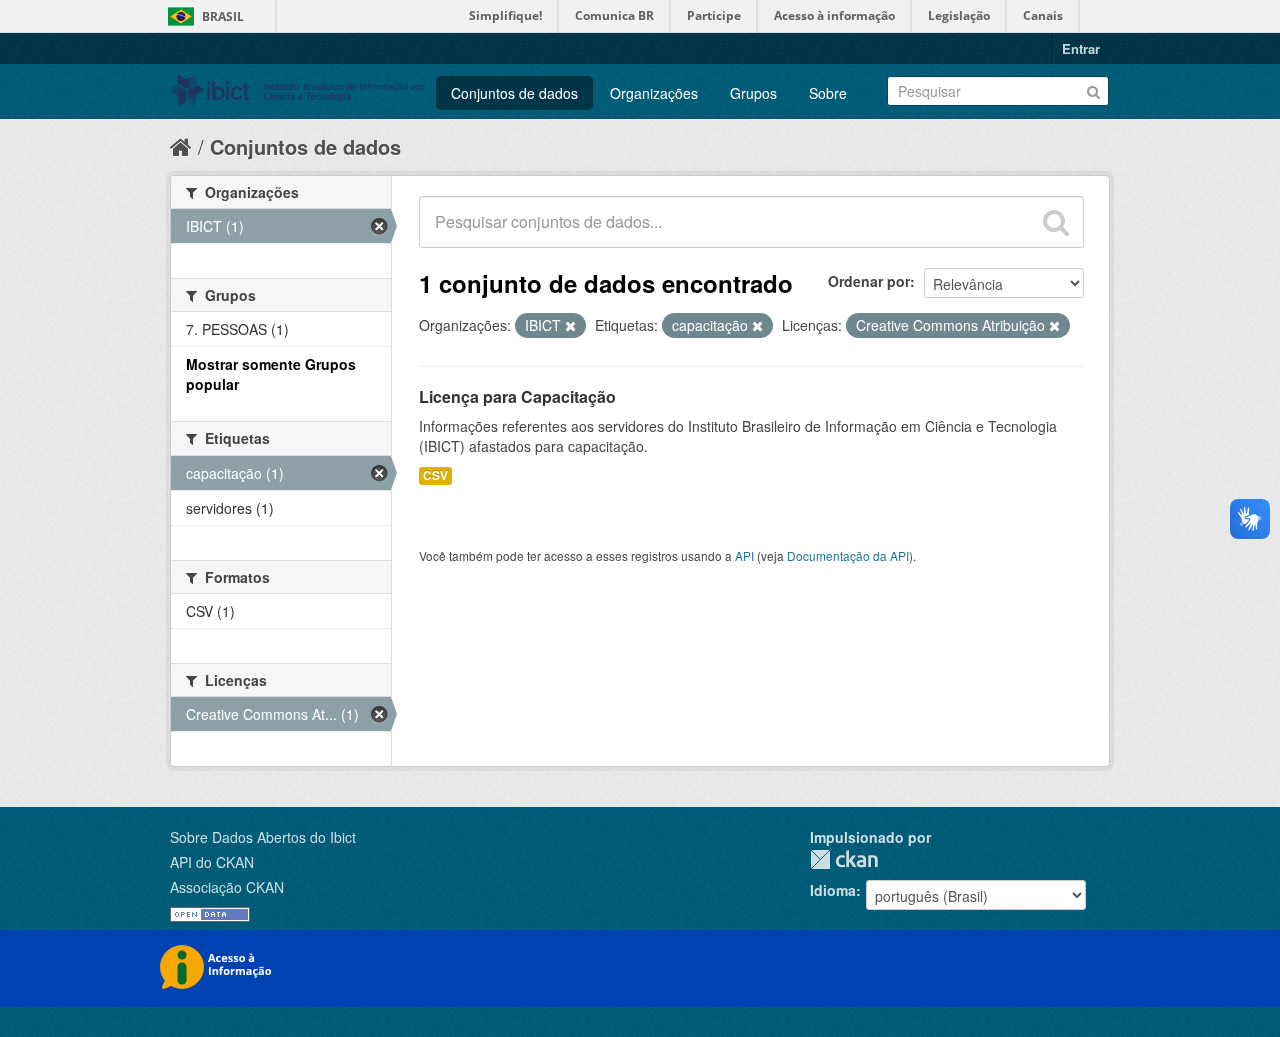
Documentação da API (848, 555)
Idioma (833, 890)
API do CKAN (212, 862)
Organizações (654, 93)
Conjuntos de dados (514, 93)
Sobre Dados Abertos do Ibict (263, 837)
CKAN (844, 859)
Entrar (1081, 48)
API (744, 555)
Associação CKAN (227, 887)
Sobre (828, 93)
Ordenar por (869, 281)
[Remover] (570, 326)
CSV (435, 475)
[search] (1056, 222)
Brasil (223, 16)
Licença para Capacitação (517, 396)
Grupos (753, 93)
